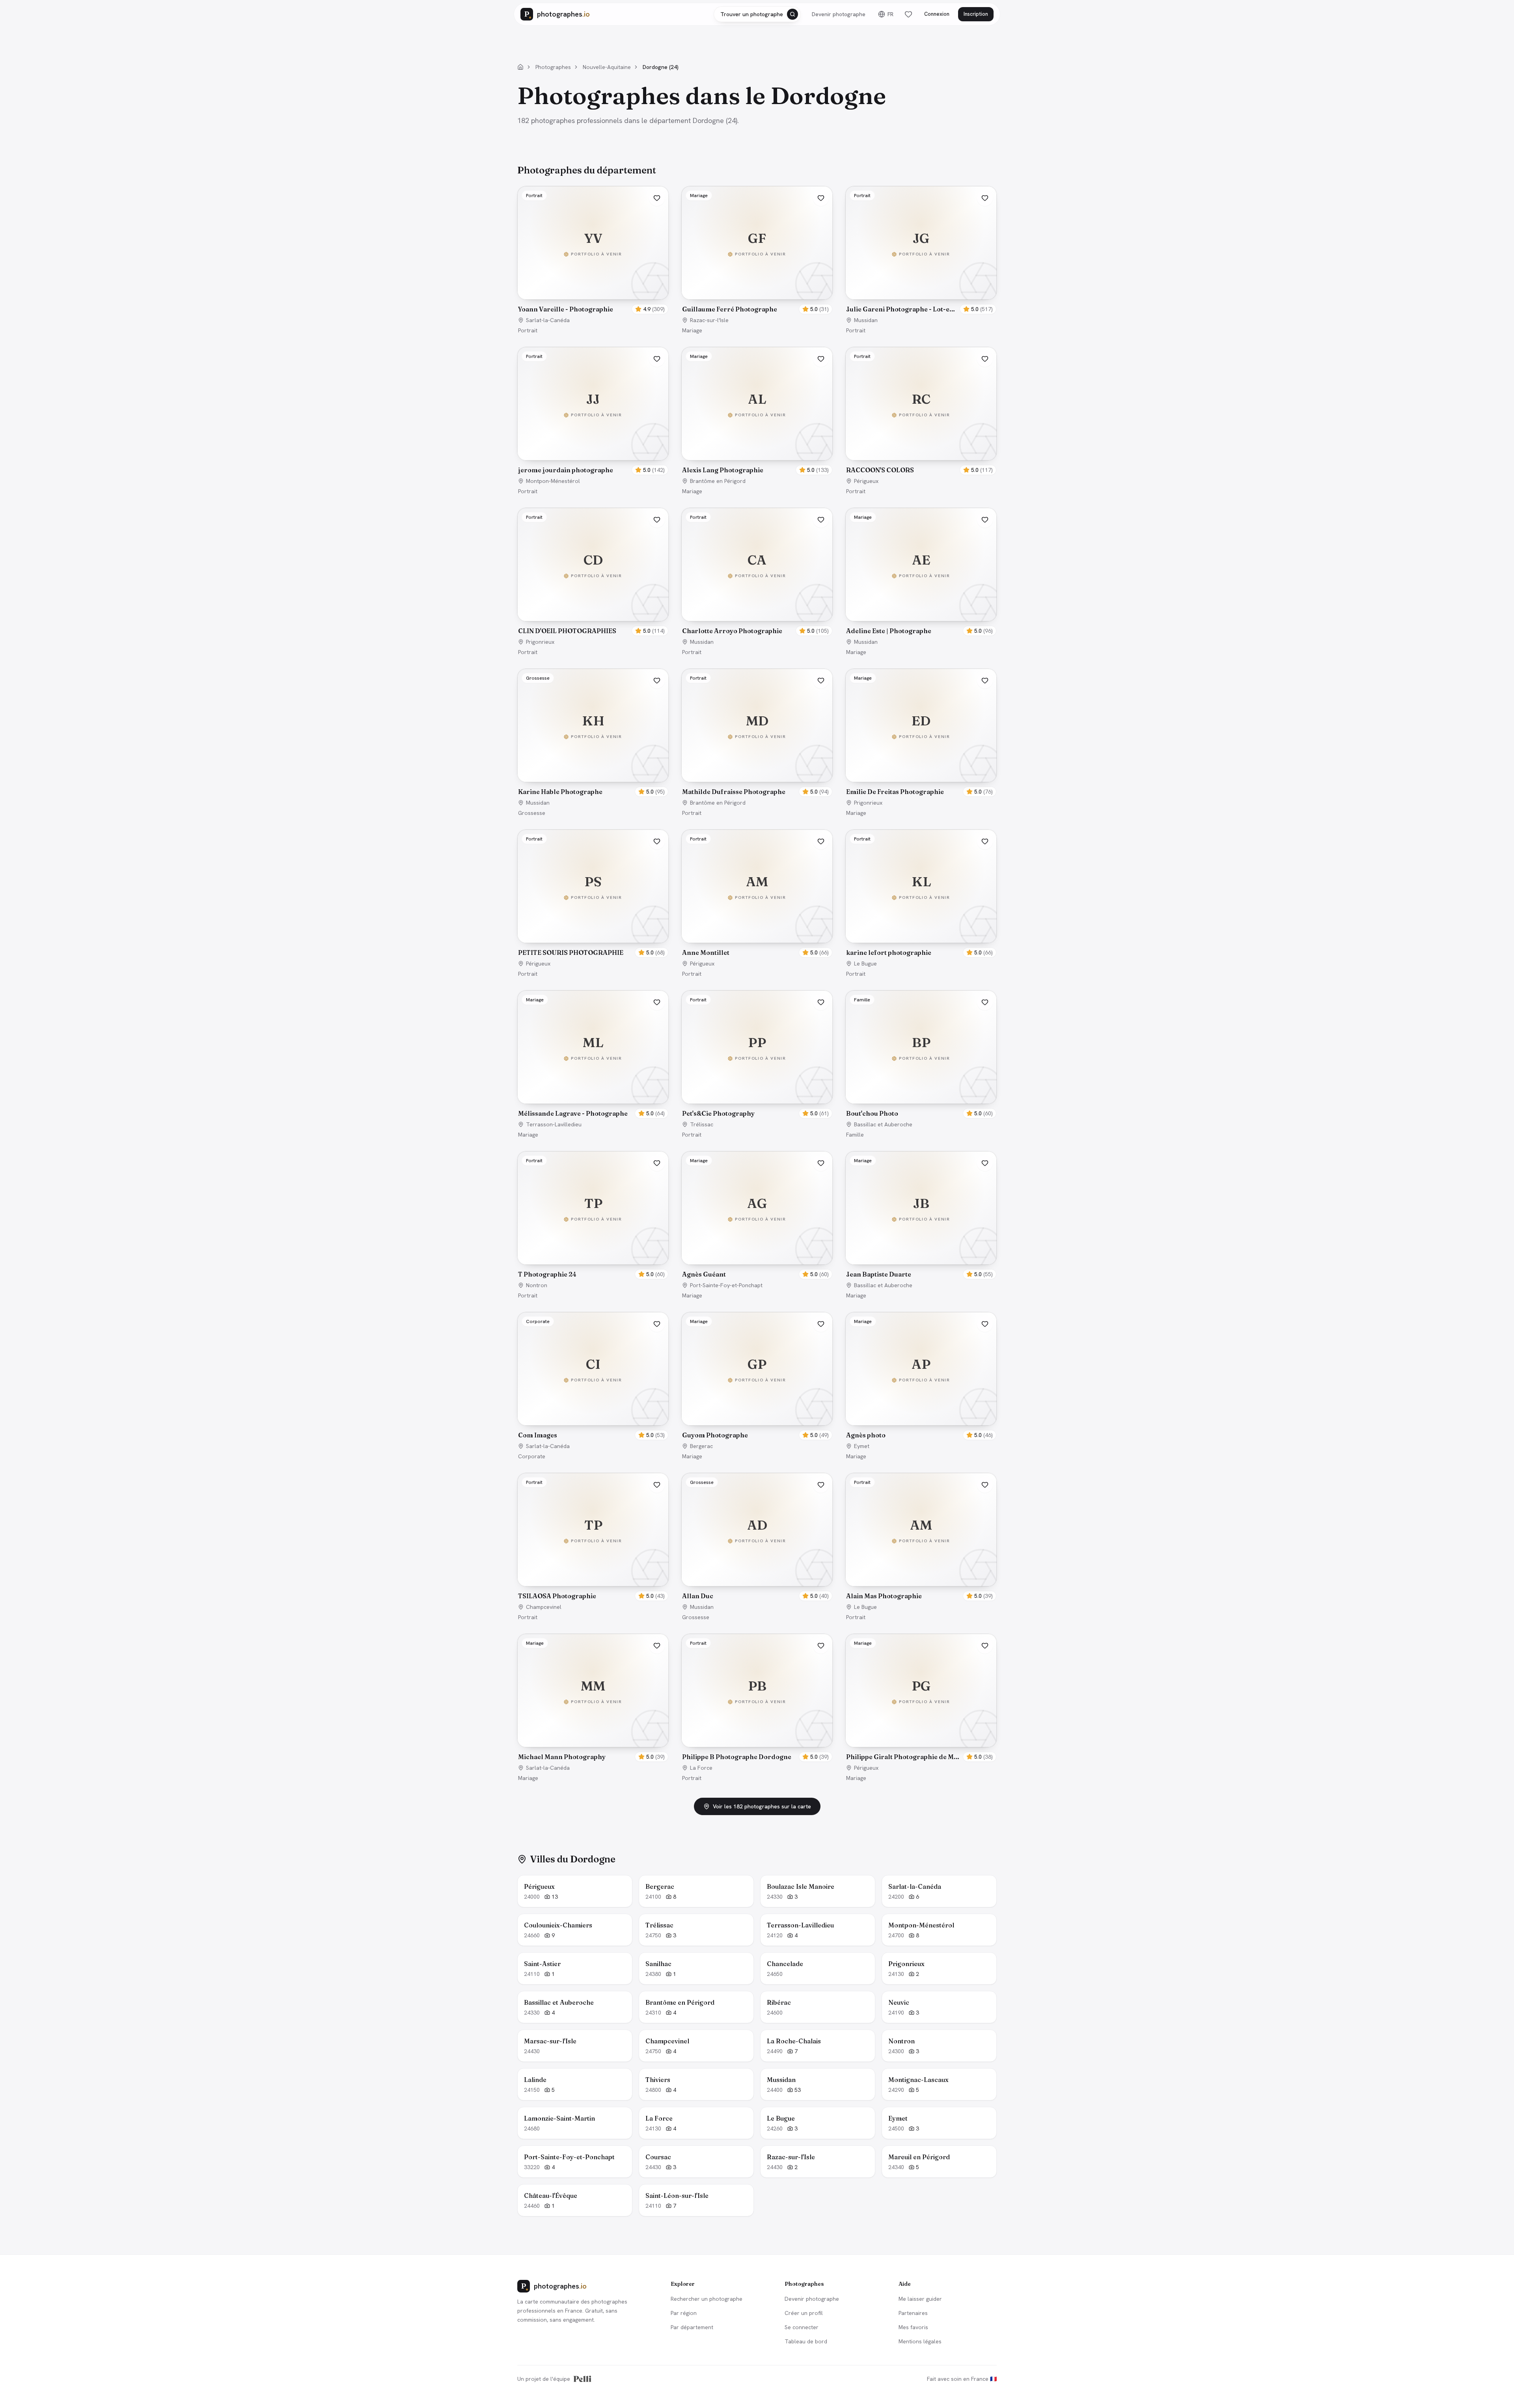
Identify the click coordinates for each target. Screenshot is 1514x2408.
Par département (692, 2327)
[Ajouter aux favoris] (657, 198)
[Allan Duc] (757, 1530)
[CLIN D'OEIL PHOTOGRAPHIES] (593, 565)
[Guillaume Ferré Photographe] (757, 243)
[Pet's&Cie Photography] (757, 1047)
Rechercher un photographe (707, 2299)
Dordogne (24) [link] (661, 67)
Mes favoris (913, 2327)
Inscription (976, 14)
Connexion (937, 14)
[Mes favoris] (908, 14)
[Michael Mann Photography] (593, 1690)
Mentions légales (920, 2341)
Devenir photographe (839, 14)
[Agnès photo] (921, 1369)
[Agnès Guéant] (757, 1208)
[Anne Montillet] (757, 886)
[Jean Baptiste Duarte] (921, 1208)
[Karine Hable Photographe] (593, 725)
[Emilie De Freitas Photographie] (921, 725)
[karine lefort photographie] (921, 886)
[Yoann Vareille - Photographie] (593, 243)
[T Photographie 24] (593, 1208)
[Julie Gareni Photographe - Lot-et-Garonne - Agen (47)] (921, 243)
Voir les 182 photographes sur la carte (762, 1806)
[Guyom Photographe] (757, 1369)
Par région (684, 2313)
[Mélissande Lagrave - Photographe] (593, 1047)
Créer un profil (804, 2313)
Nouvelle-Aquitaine (607, 67)
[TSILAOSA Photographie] (593, 1530)
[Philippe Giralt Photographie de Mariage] (921, 1690)
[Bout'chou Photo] (921, 1047)
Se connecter (802, 2327)
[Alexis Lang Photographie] (757, 404)
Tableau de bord (806, 2341)
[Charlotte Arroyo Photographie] (757, 565)
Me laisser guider (920, 2299)
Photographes (553, 67)
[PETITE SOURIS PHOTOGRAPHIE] (593, 886)
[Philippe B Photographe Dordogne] (757, 1690)
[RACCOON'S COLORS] (921, 404)
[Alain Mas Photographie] (921, 1530)
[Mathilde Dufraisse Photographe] (757, 725)
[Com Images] (593, 1369)
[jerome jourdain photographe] (593, 404)
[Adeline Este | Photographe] (921, 565)
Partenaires (913, 2313)
